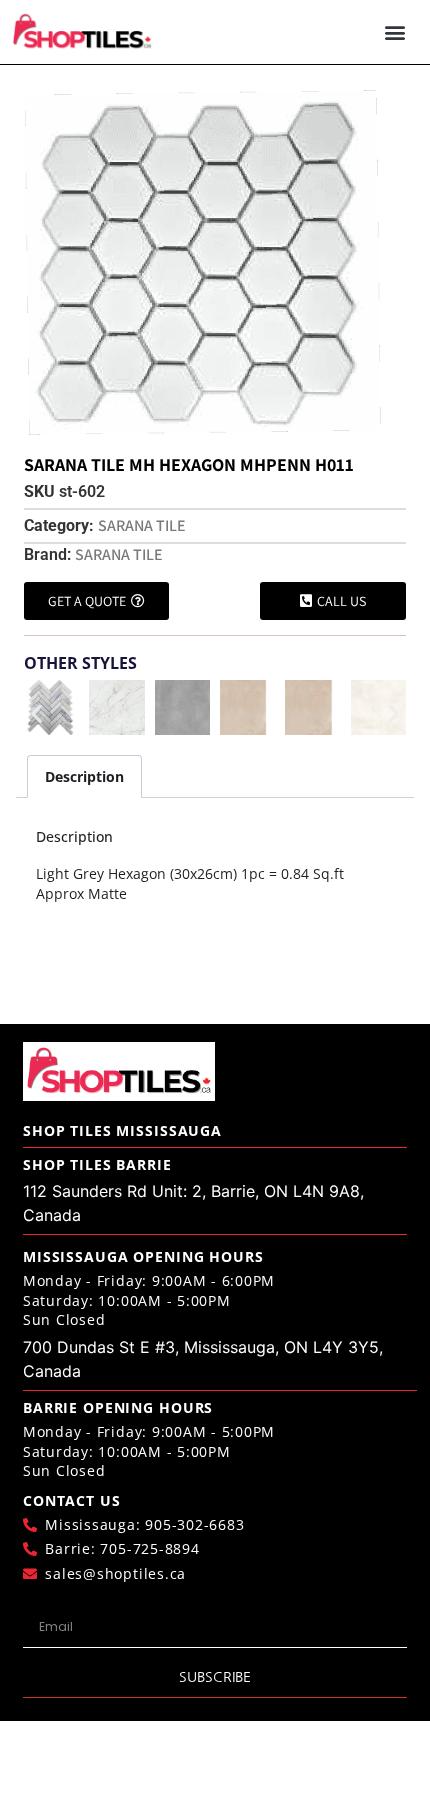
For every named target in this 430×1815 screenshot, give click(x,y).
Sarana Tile (142, 525)
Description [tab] (84, 776)
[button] (395, 32)
